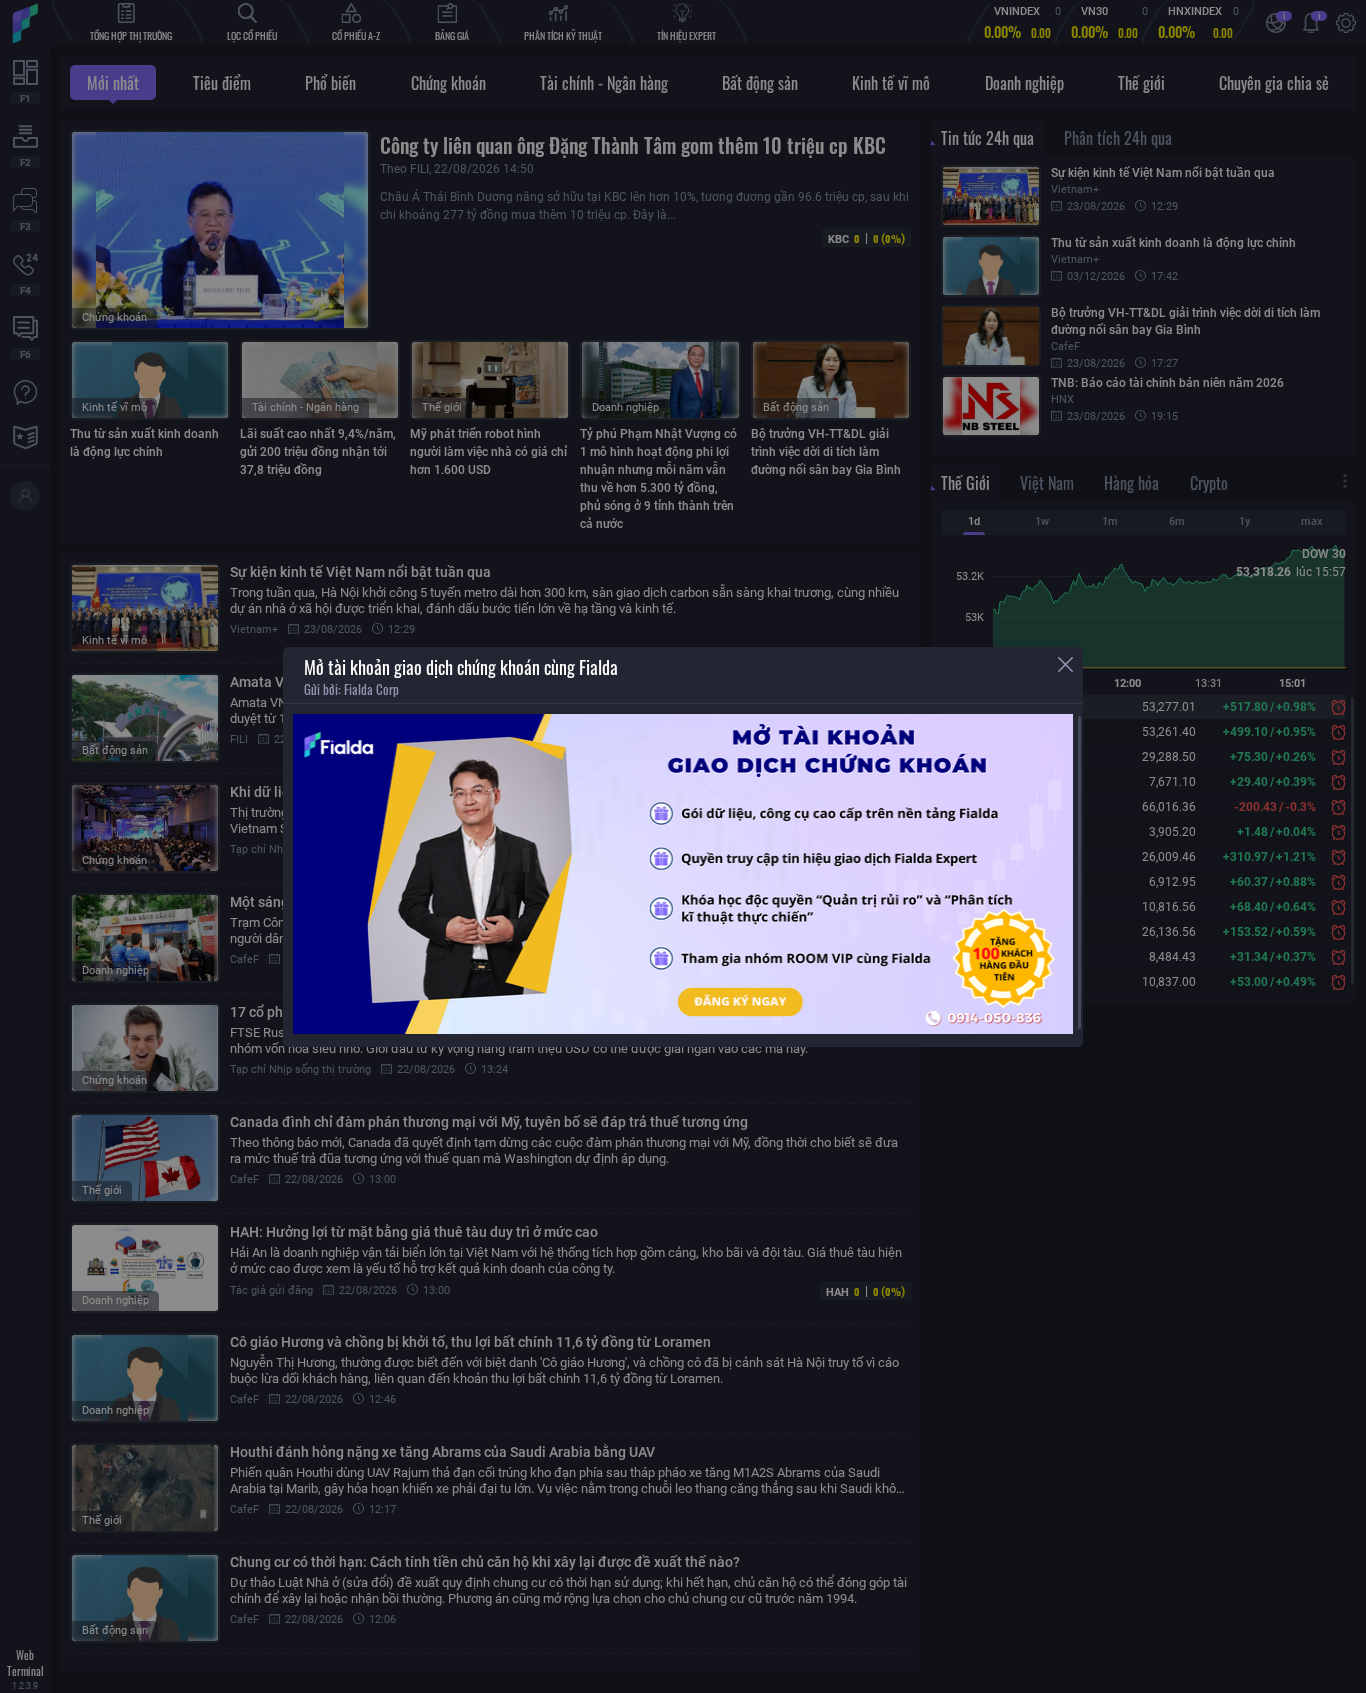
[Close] (1065, 664)
